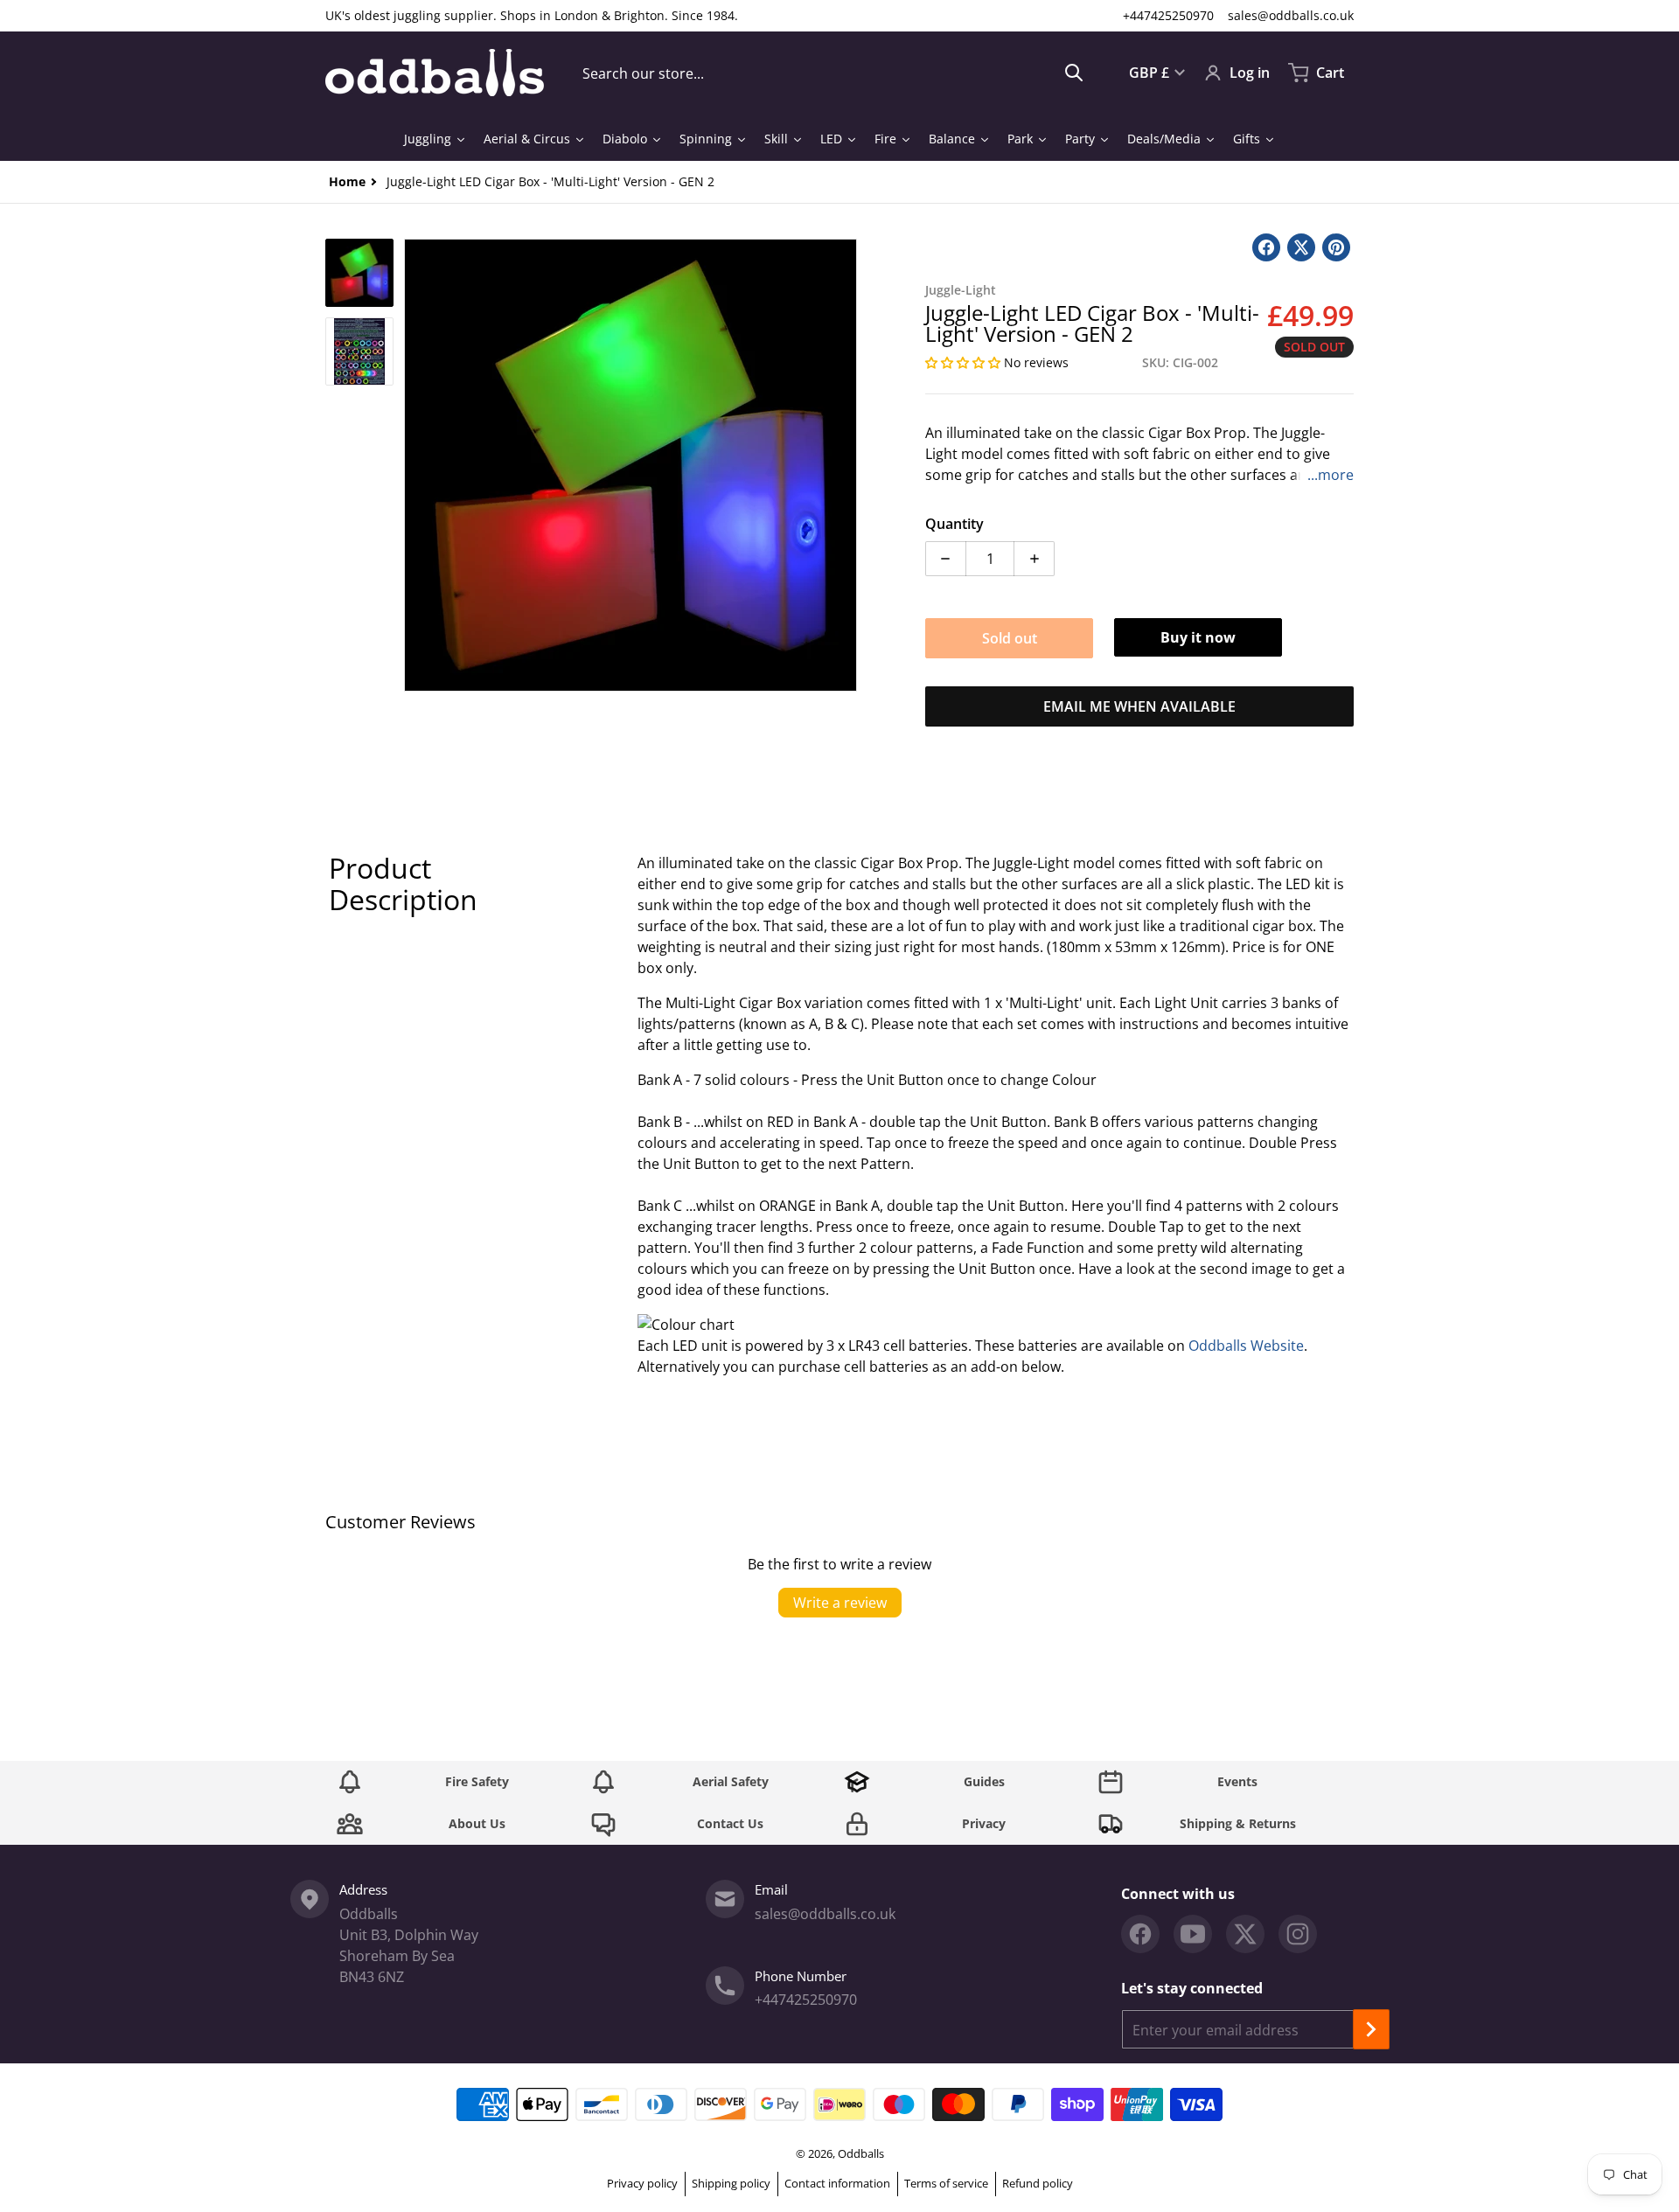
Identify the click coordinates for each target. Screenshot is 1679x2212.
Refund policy (1038, 2183)
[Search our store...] (1074, 73)
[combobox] (833, 73)
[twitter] (1245, 1934)
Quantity (954, 524)
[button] (965, 362)
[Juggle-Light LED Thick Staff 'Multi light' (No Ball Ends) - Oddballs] (359, 351)
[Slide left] (415, 465)
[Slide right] (846, 465)
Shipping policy (731, 2183)
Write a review (840, 1603)
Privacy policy (642, 2183)
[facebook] (1140, 1934)
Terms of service (946, 2183)
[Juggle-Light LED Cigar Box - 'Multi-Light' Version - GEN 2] (359, 273)
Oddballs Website (1246, 1346)
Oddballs (861, 2153)
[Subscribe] (1371, 2029)
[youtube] (1193, 1934)
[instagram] (1298, 1934)
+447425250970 (1168, 15)
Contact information (837, 2183)
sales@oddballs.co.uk (1291, 15)
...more (1331, 475)
